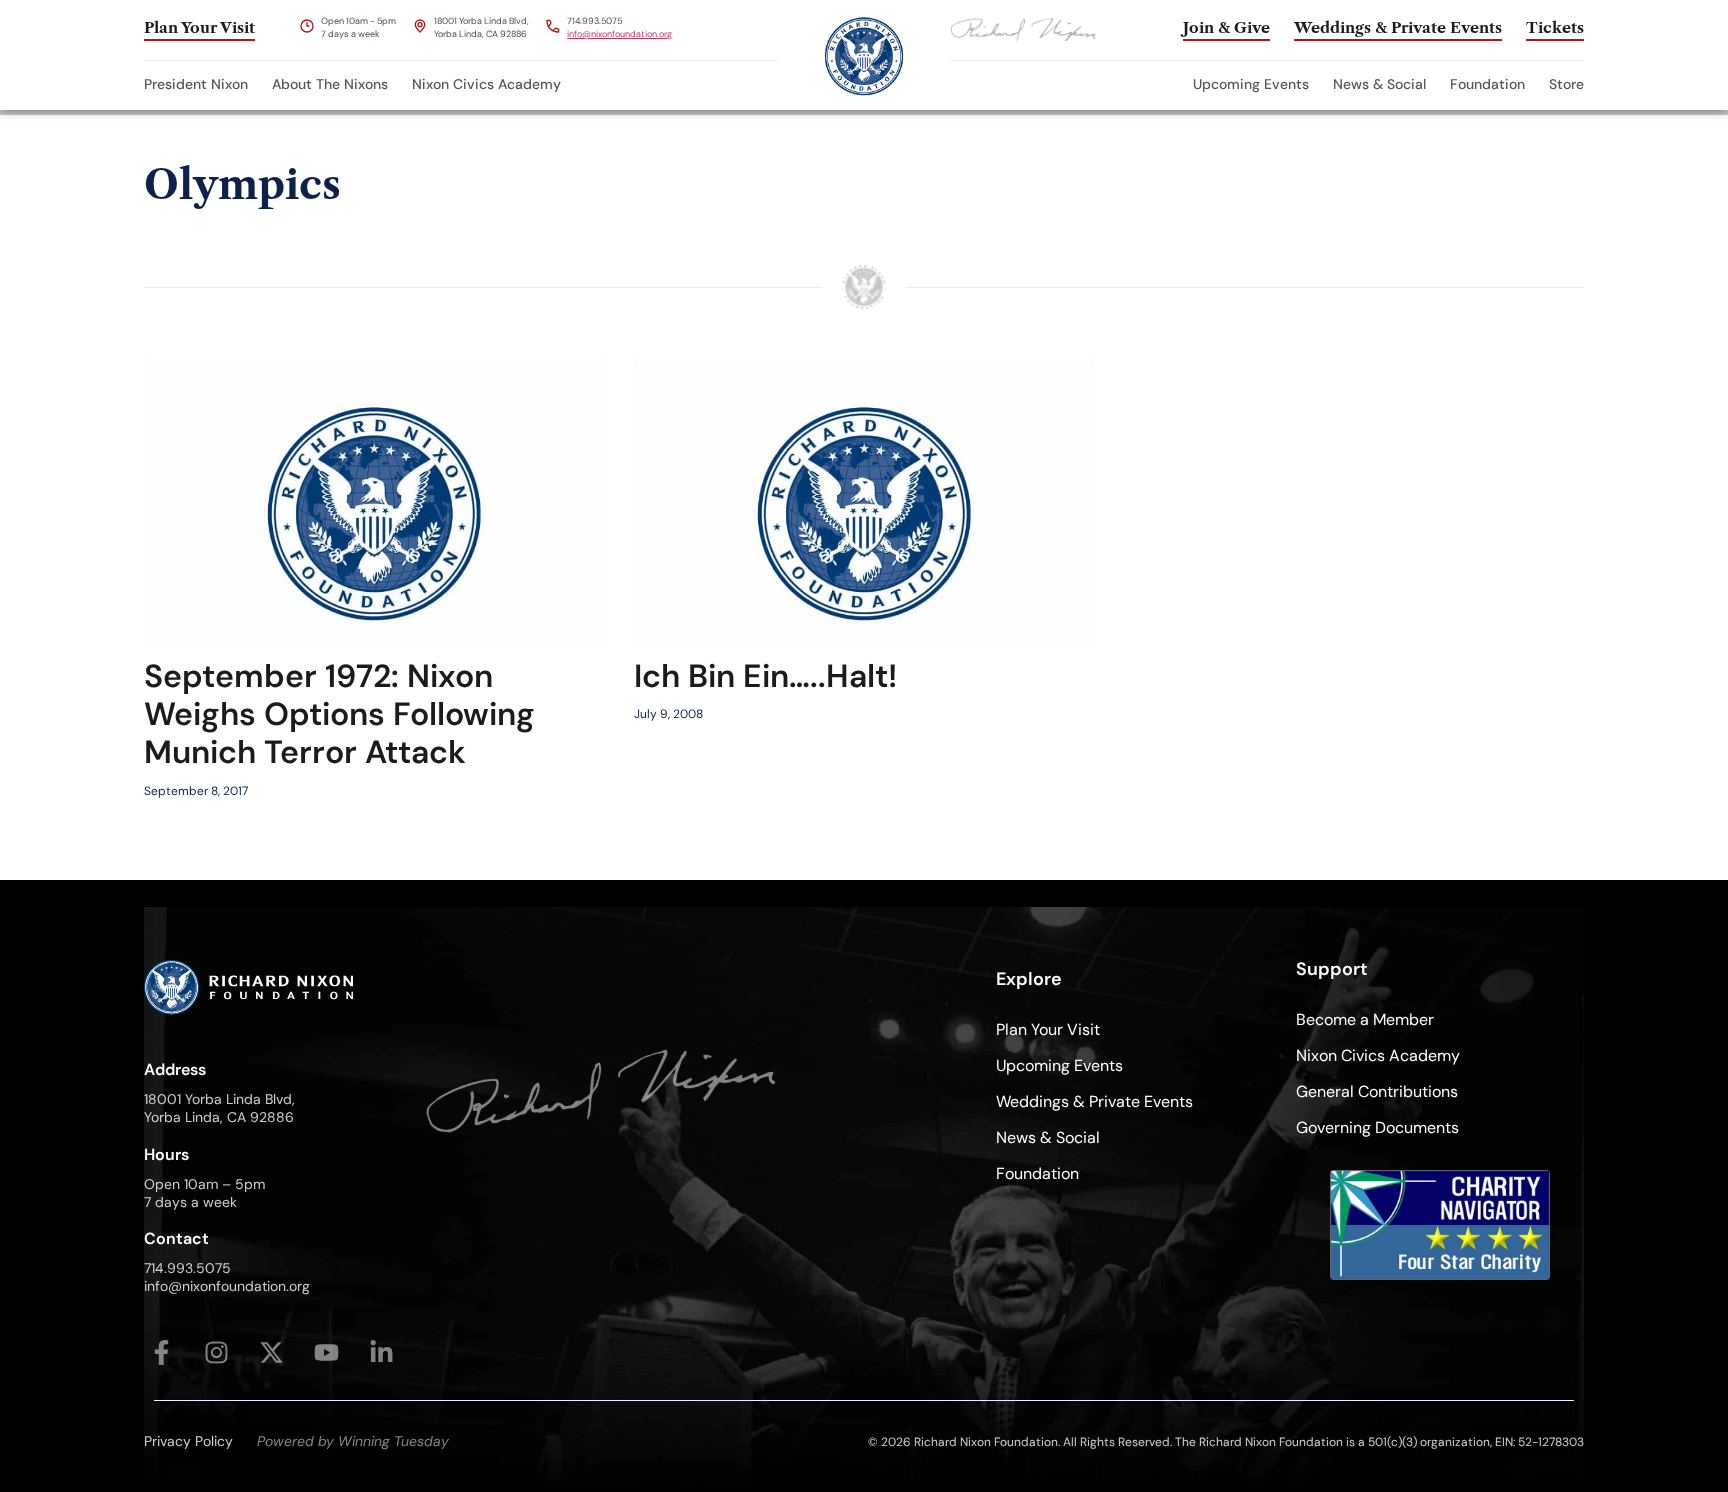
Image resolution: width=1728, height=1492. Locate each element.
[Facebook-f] (161, 1352)
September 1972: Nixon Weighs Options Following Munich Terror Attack (339, 714)
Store (1566, 84)
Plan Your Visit (1048, 1029)
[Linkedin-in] (381, 1352)
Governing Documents (1377, 1127)
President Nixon (196, 84)
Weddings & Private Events (1094, 1101)
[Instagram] (216, 1352)
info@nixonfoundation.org (619, 34)
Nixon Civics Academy (486, 84)
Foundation (1487, 84)
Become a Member (1365, 1019)
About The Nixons (330, 84)
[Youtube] (326, 1352)
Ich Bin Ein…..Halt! (765, 676)
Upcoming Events (1251, 84)
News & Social (1379, 84)
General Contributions (1377, 1091)
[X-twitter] (271, 1352)
